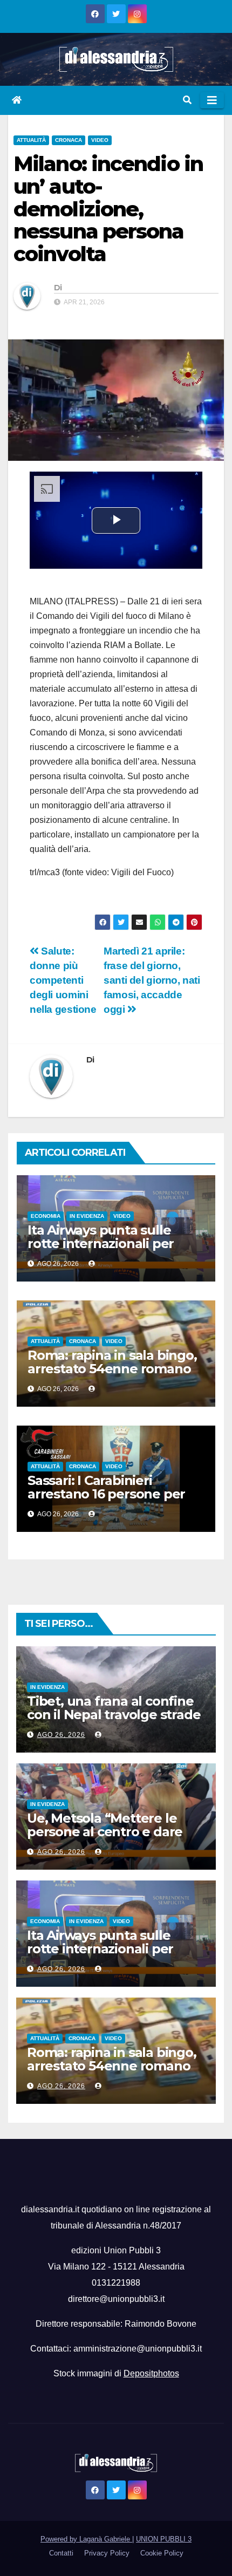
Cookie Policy (162, 2553)
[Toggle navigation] (212, 100)
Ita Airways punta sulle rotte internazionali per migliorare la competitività (111, 1243)
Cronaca (69, 140)
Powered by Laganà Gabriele (86, 2539)
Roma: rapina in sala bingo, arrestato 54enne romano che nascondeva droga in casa (112, 1375)
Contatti (61, 2553)
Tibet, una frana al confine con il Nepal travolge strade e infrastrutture (114, 1715)
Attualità (31, 140)
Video (100, 140)
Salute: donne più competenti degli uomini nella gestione (63, 980)
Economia (46, 1216)
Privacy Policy (107, 2553)
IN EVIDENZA (87, 1216)
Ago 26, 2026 (61, 1735)
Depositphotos (151, 2373)
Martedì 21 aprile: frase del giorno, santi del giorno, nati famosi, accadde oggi (152, 980)
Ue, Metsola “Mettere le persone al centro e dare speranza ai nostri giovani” (110, 1832)
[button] (187, 100)
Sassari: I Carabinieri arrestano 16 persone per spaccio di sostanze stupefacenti (106, 1501)
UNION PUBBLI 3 (164, 2539)
